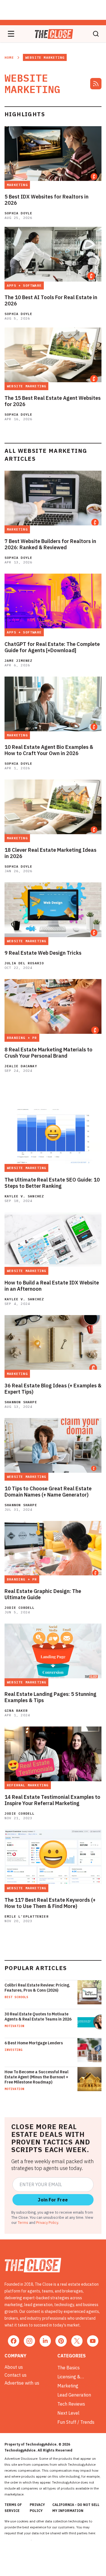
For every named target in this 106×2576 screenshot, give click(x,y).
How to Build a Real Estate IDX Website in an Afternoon (52, 1286)
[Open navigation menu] (11, 34)
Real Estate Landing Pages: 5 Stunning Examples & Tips (50, 1697)
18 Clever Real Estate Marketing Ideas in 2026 (50, 853)
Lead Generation (74, 2395)
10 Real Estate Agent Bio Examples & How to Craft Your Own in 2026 (49, 750)
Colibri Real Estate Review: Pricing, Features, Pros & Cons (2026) (37, 1988)
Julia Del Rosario (24, 963)
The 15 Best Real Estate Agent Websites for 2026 (53, 401)
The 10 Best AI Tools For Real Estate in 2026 (51, 301)
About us (14, 2367)
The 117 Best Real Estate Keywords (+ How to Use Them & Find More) (50, 1903)
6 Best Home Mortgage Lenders (34, 2043)
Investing (13, 2050)
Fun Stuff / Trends (76, 2422)
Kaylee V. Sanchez (24, 1196)
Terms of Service (13, 2508)
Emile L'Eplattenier (27, 1916)
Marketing (68, 2386)
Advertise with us (22, 2383)
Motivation (14, 2026)
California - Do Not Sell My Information (76, 2508)
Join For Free (53, 2200)
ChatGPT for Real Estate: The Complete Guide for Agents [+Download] (52, 647)
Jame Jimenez (18, 661)
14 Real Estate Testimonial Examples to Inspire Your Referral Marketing (52, 1800)
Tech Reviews (71, 2404)
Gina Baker (16, 1710)
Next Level (68, 2413)
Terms (23, 2222)
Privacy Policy (47, 2222)
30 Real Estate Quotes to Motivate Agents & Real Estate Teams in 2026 (38, 2017)
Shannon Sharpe (21, 1402)
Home (9, 57)
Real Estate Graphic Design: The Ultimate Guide (43, 1594)
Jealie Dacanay (21, 1066)
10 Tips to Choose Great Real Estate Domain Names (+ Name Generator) (48, 1492)
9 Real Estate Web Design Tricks (43, 953)
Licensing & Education (69, 2377)
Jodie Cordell (20, 1608)
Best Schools (16, 1997)
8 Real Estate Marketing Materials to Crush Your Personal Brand (48, 1053)
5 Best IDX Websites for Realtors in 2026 (46, 200)
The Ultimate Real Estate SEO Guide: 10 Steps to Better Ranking (52, 1183)
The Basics (69, 2368)
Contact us (16, 2375)
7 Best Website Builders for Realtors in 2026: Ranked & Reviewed (50, 544)
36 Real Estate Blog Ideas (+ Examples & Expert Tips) (53, 1389)
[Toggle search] (96, 34)
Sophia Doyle (18, 213)
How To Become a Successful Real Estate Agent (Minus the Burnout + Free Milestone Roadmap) (36, 2077)
